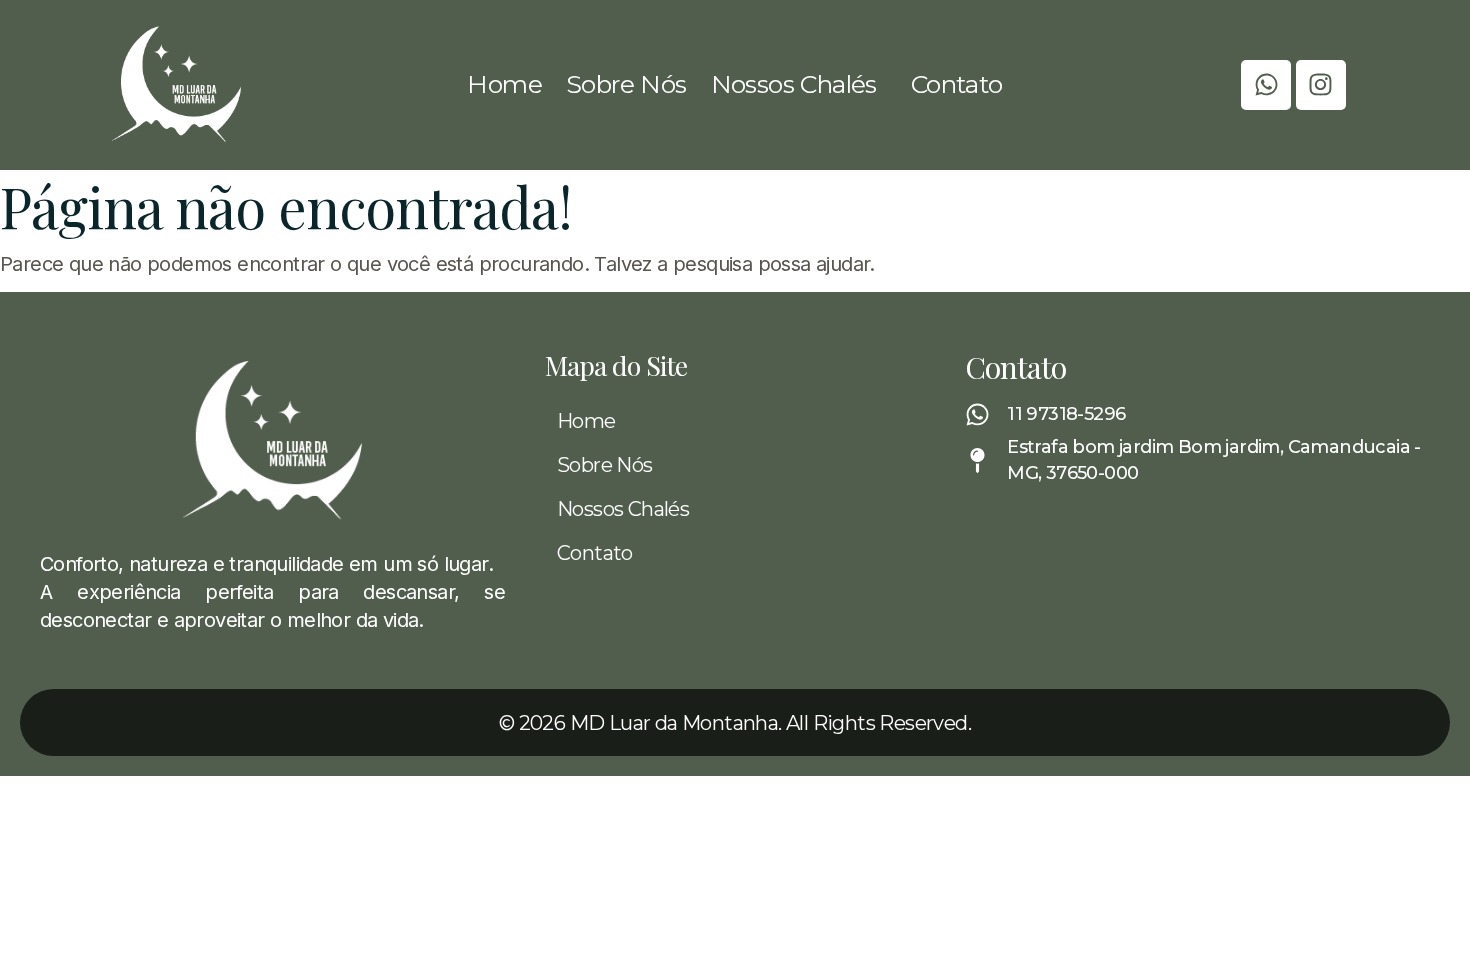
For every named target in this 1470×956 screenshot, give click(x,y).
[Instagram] (1321, 85)
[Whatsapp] (1266, 85)
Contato (957, 84)
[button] (799, 84)
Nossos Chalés (794, 84)
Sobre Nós (626, 84)
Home (504, 84)
